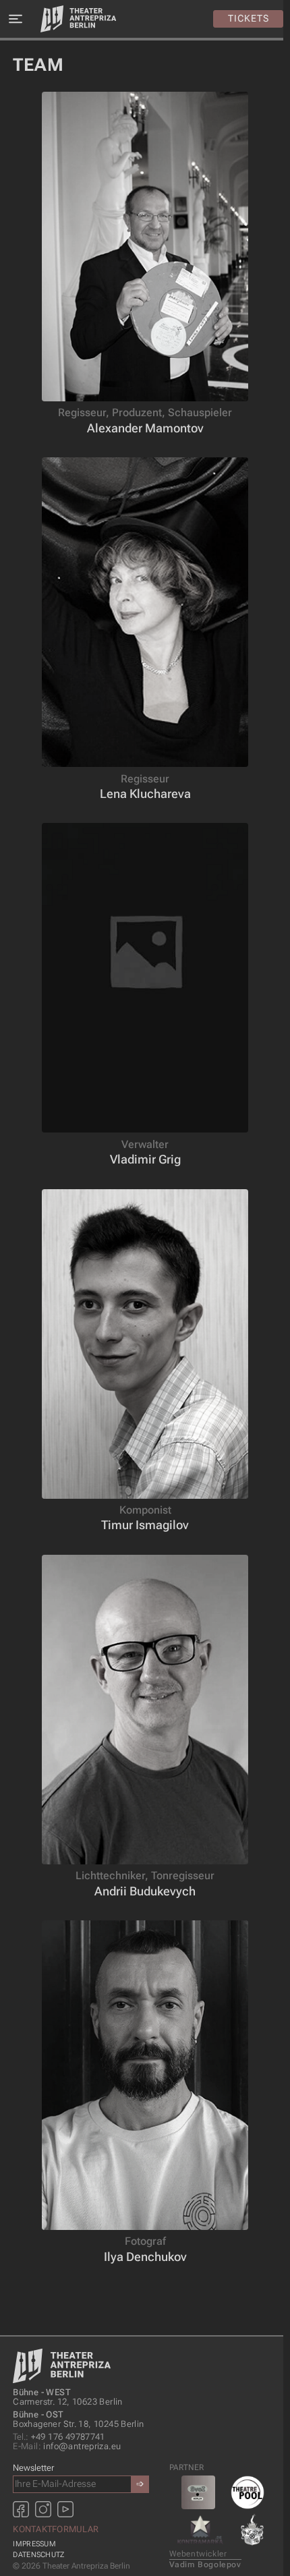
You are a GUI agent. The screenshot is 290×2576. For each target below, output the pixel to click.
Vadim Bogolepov (205, 2565)
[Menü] (15, 19)
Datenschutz (38, 2555)
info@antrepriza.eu (67, 2446)
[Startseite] (78, 19)
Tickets (249, 18)
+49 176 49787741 (59, 2437)
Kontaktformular (56, 2529)
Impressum (34, 2544)
